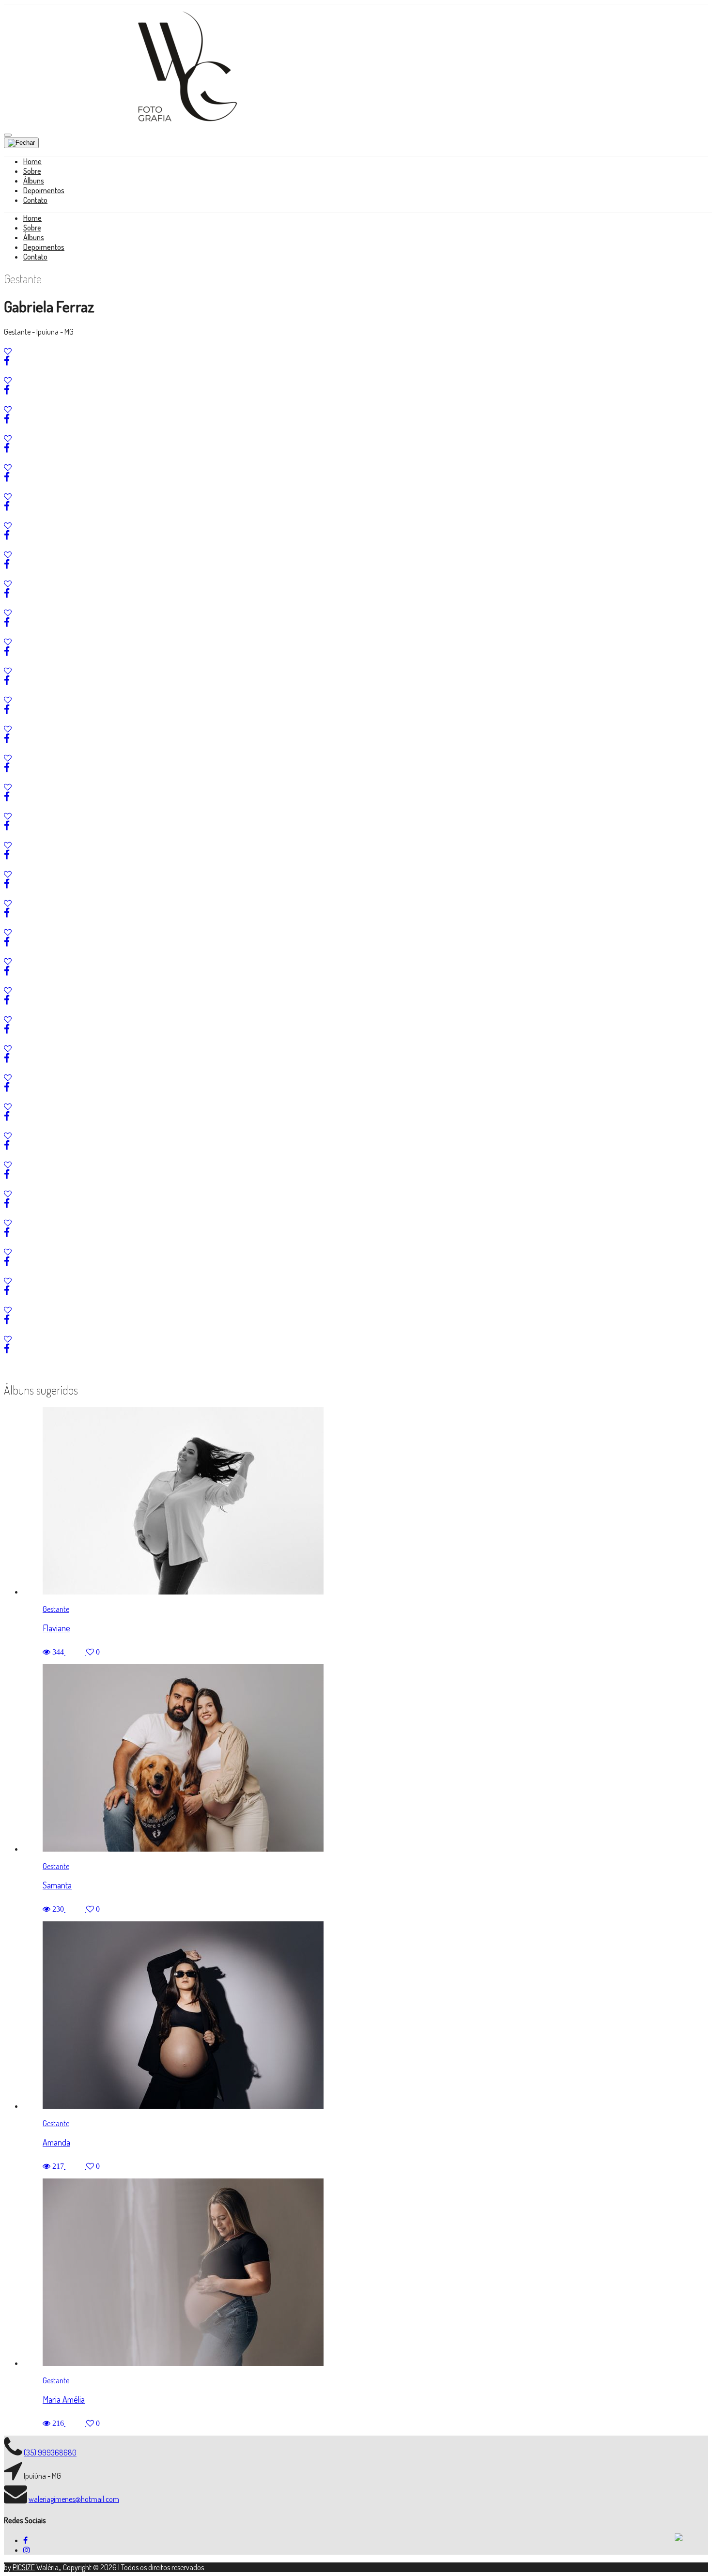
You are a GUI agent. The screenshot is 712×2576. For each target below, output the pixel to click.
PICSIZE (24, 2567)
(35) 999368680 (50, 2453)
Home (32, 161)
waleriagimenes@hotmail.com (74, 2499)
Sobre (32, 171)
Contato (35, 200)
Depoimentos (44, 190)
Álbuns (34, 181)
